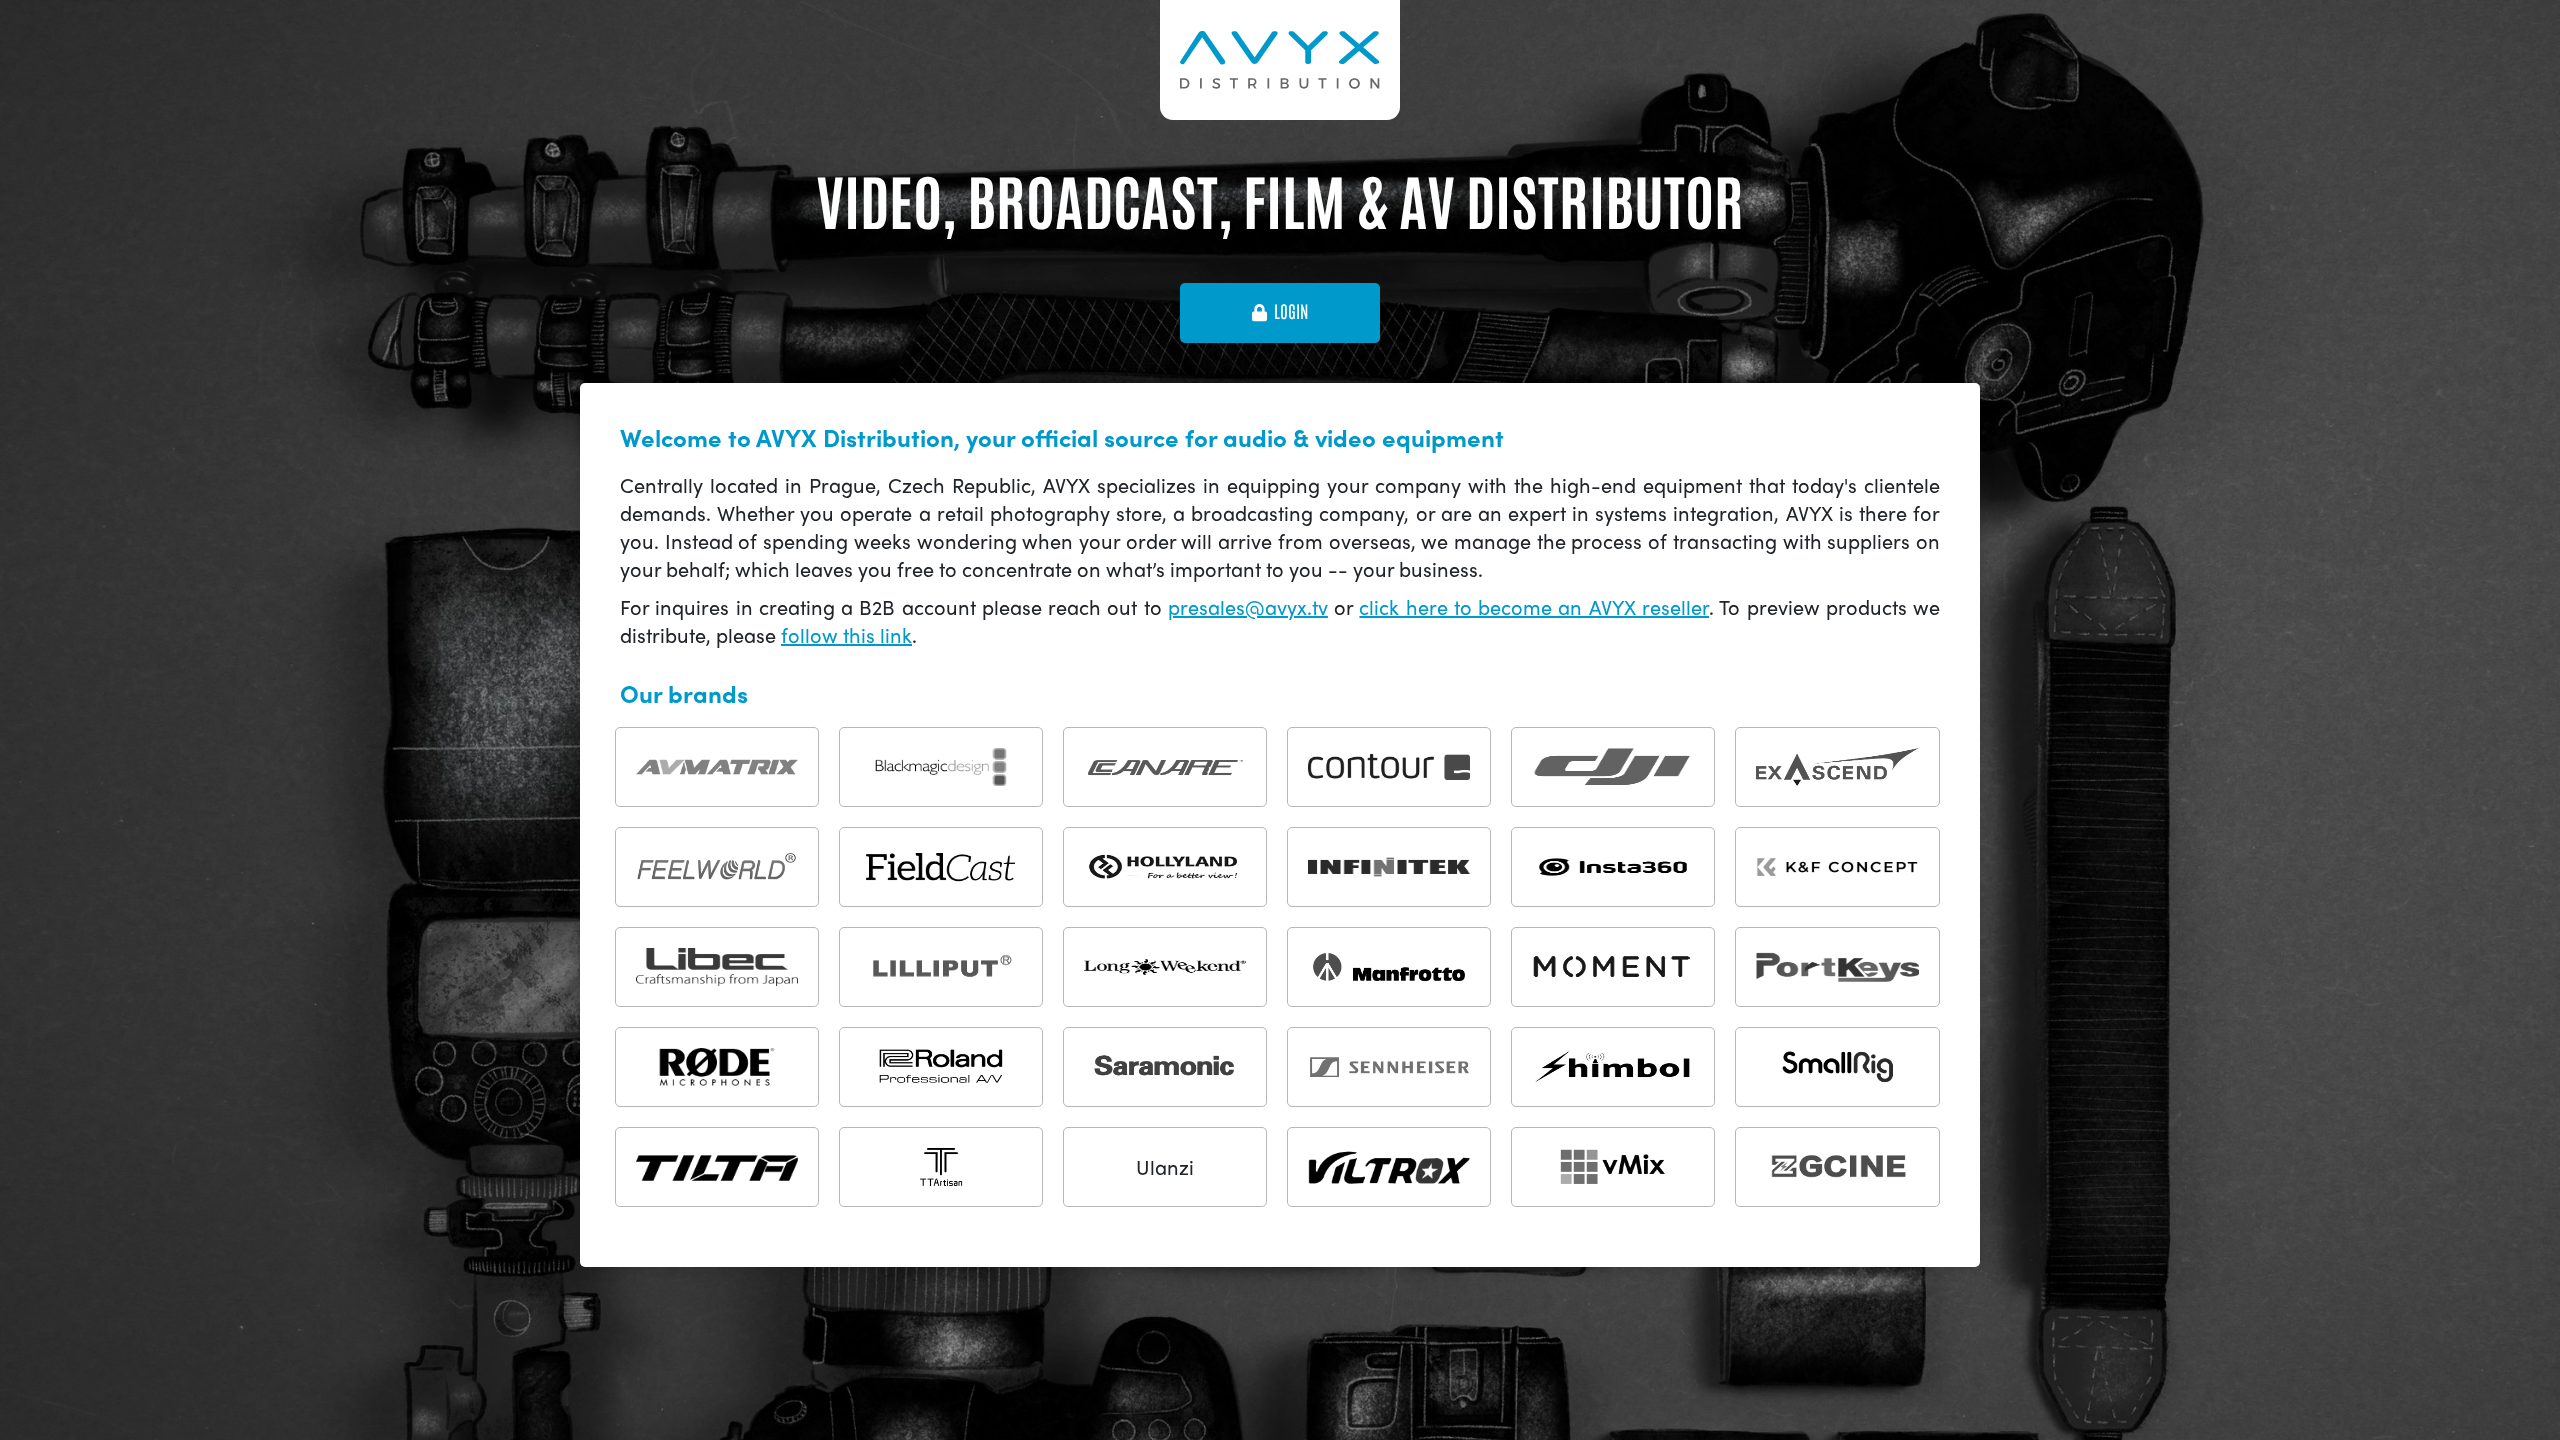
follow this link (846, 634)
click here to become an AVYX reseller (1534, 606)
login (1291, 312)
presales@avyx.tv (1248, 606)
